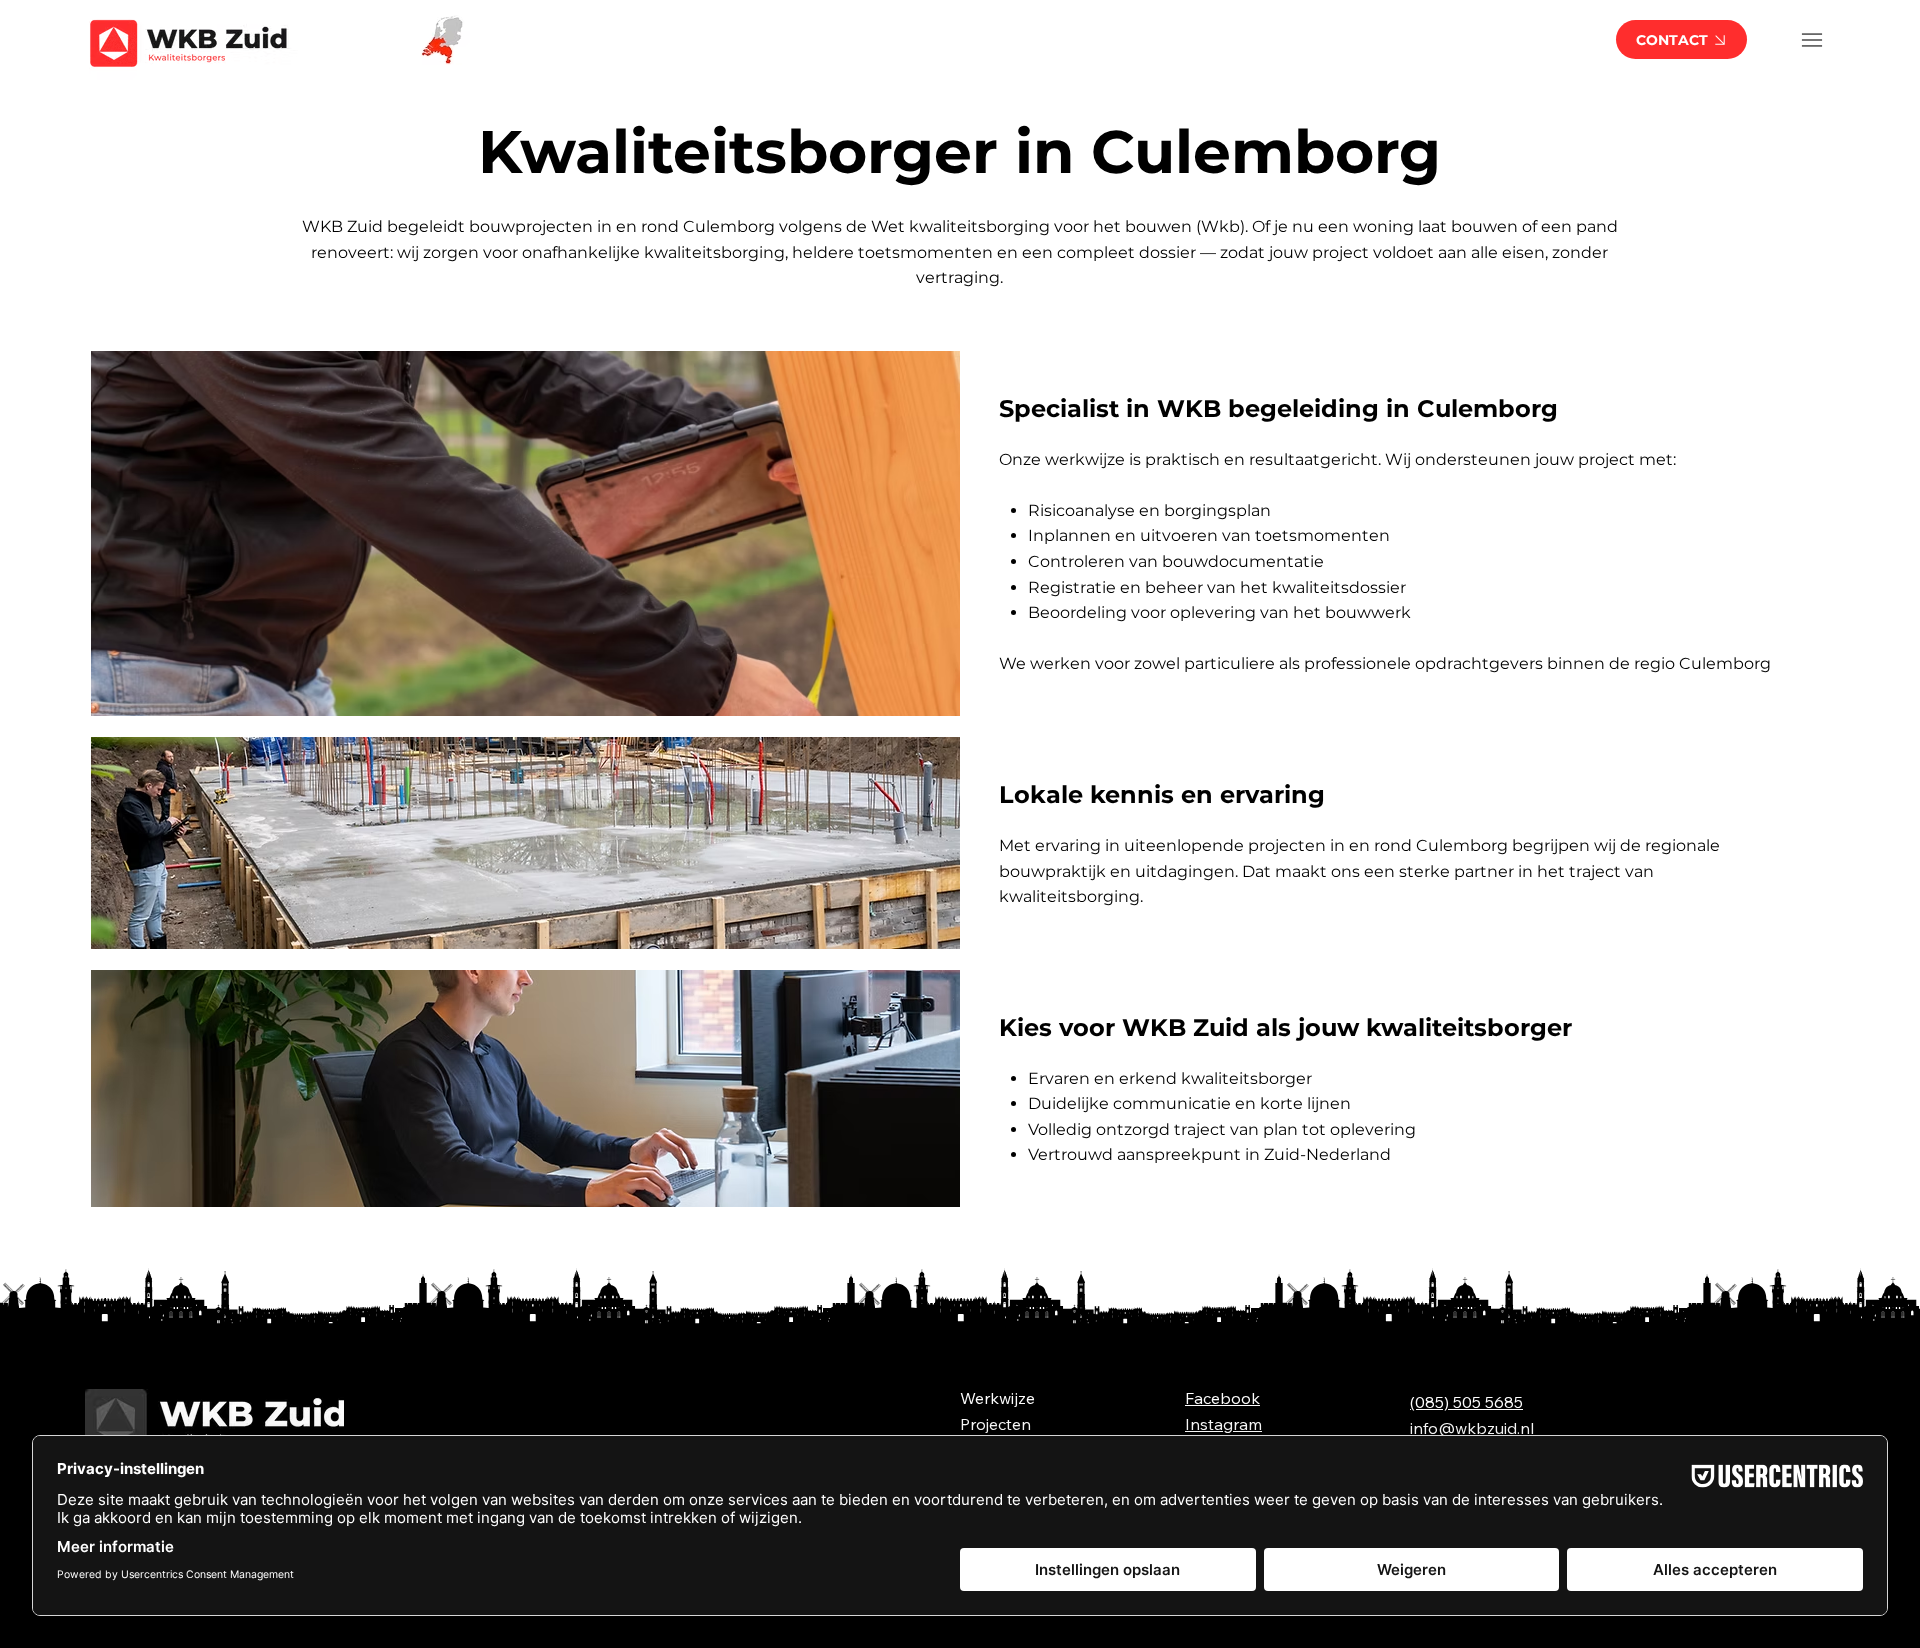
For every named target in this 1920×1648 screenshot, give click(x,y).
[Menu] (1812, 39)
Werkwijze (997, 1398)
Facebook (1222, 1398)
